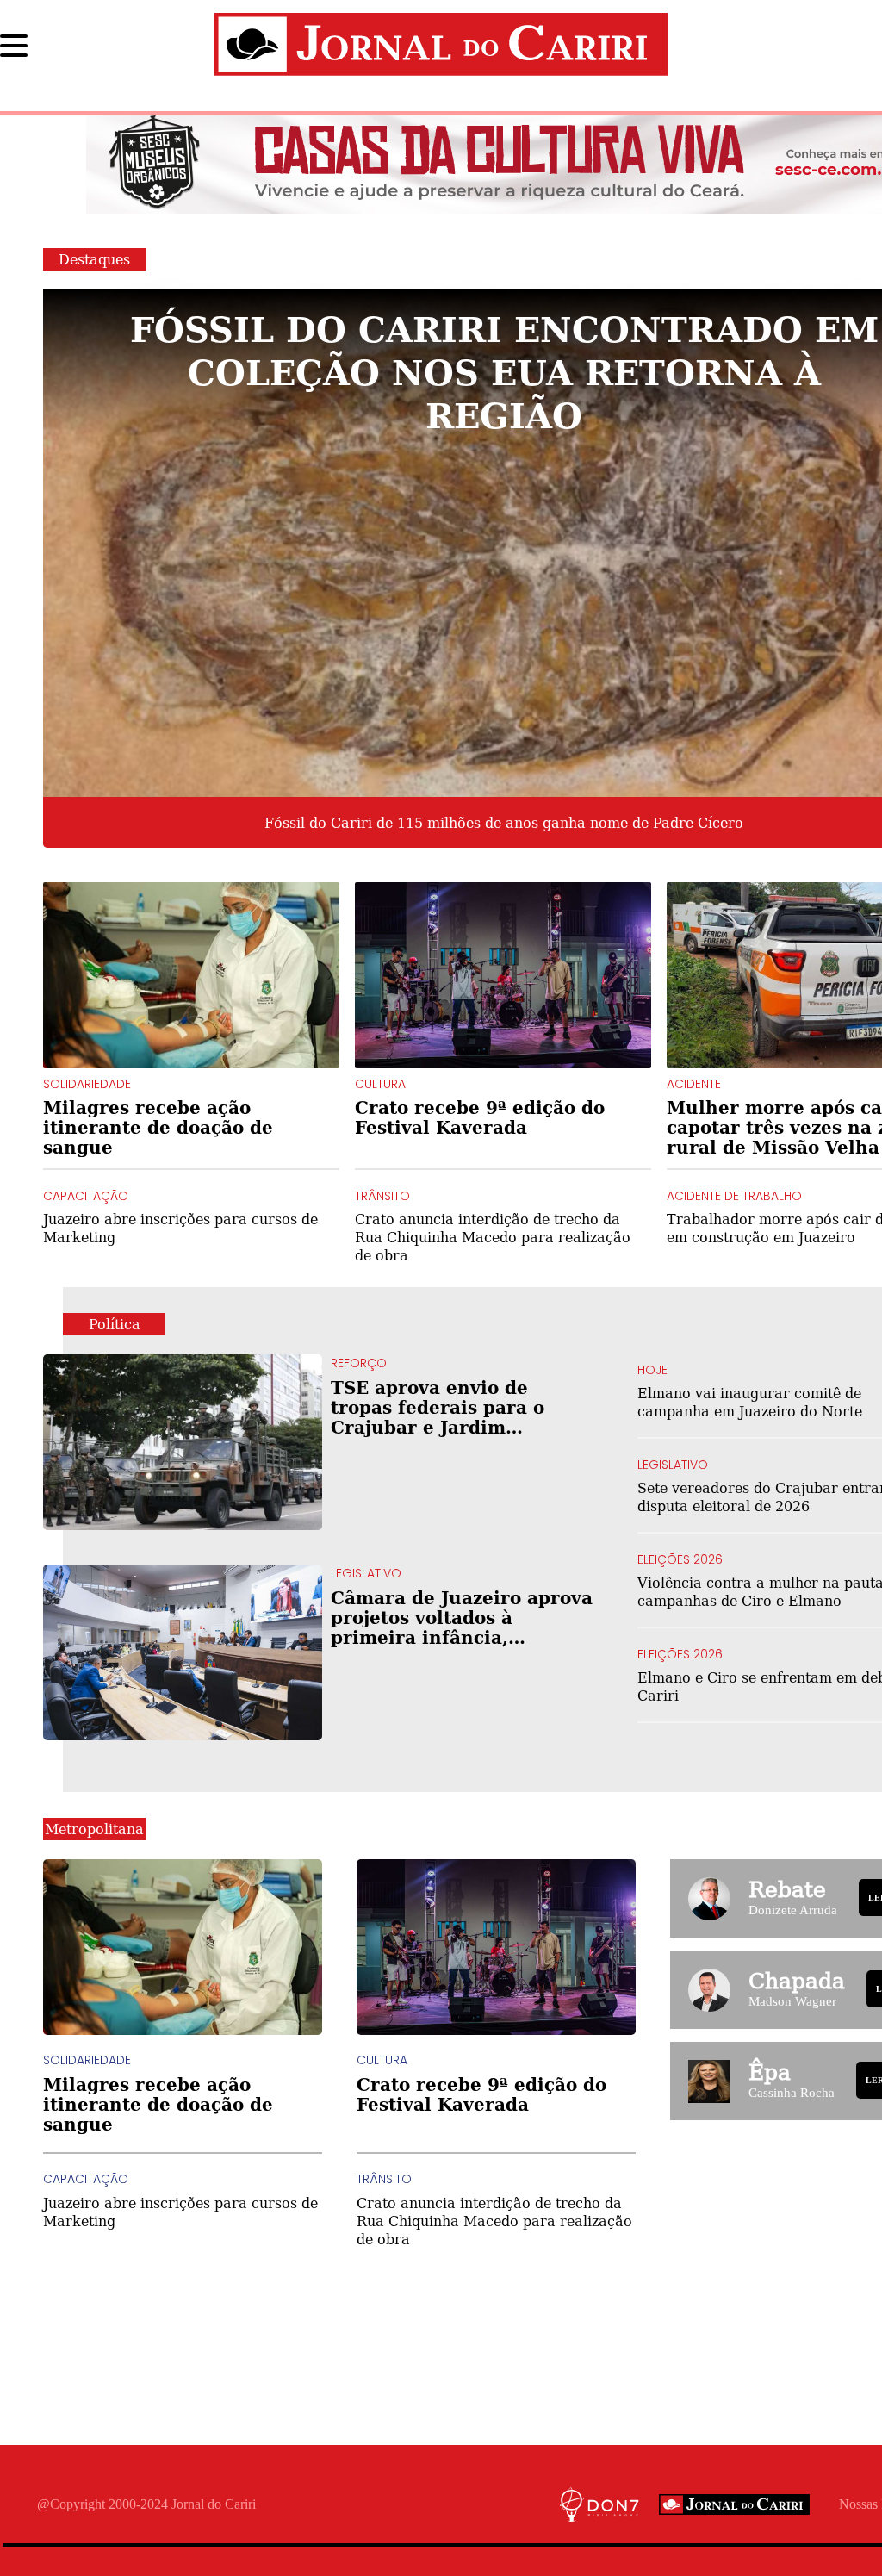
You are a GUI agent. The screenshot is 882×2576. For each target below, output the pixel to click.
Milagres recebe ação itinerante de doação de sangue (158, 1127)
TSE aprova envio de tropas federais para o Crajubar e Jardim (460, 1407)
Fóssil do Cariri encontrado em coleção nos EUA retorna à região (504, 371)
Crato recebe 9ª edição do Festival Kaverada (480, 1117)
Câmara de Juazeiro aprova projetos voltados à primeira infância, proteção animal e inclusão (462, 1618)
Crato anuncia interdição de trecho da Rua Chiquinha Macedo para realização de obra (493, 1237)
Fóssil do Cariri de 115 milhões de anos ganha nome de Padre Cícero (504, 823)
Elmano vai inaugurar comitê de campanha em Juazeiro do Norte (750, 1402)
